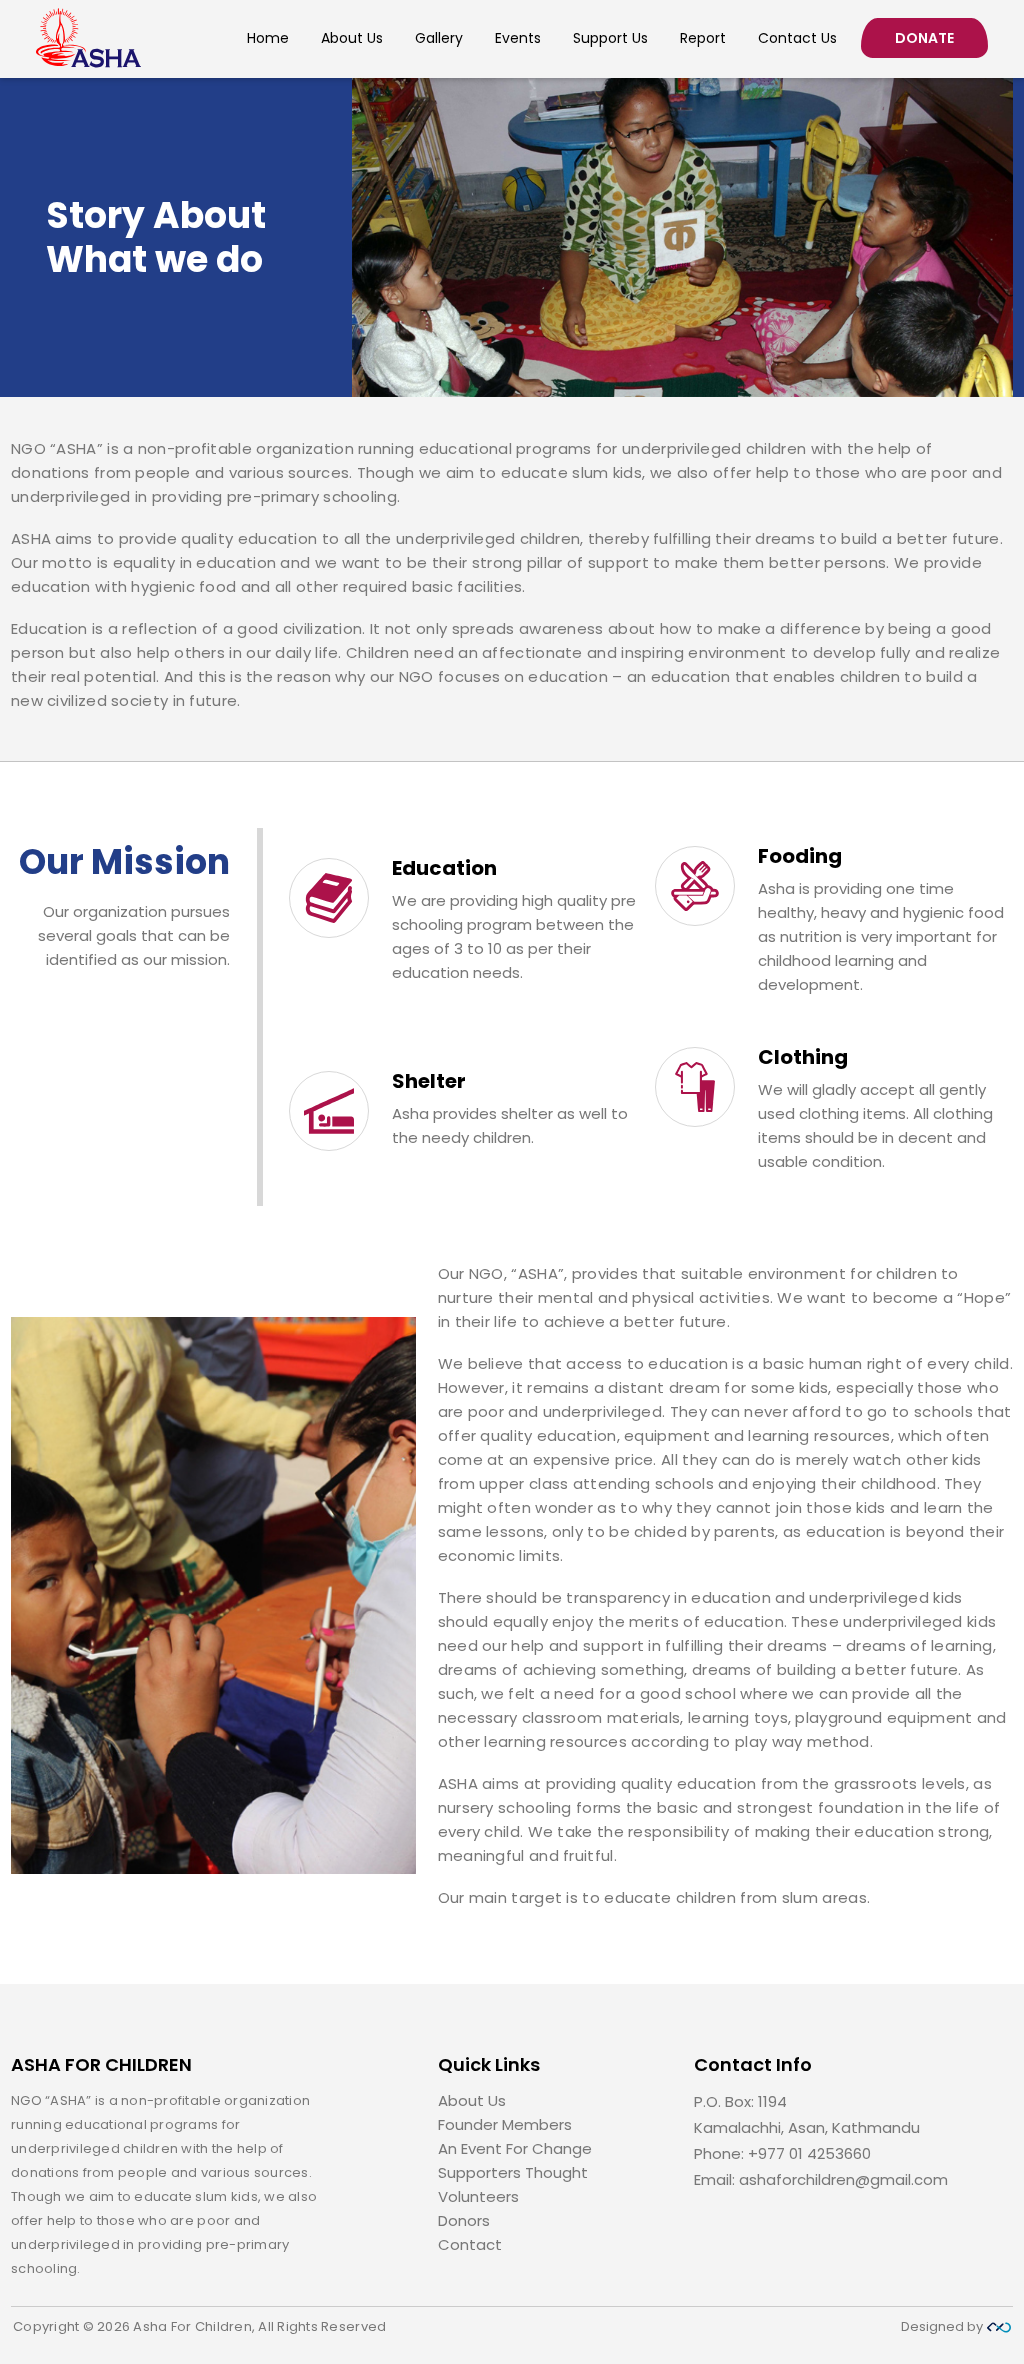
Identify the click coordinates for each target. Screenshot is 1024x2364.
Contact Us (797, 38)
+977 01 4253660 (809, 2153)
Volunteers (478, 2196)
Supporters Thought (513, 2172)
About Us (352, 38)
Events (518, 38)
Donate (924, 38)
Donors (464, 2220)
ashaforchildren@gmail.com (843, 2179)
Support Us (610, 38)
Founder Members (505, 2124)
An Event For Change (515, 2148)
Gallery (439, 38)
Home (268, 38)
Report (703, 38)
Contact (470, 2244)
